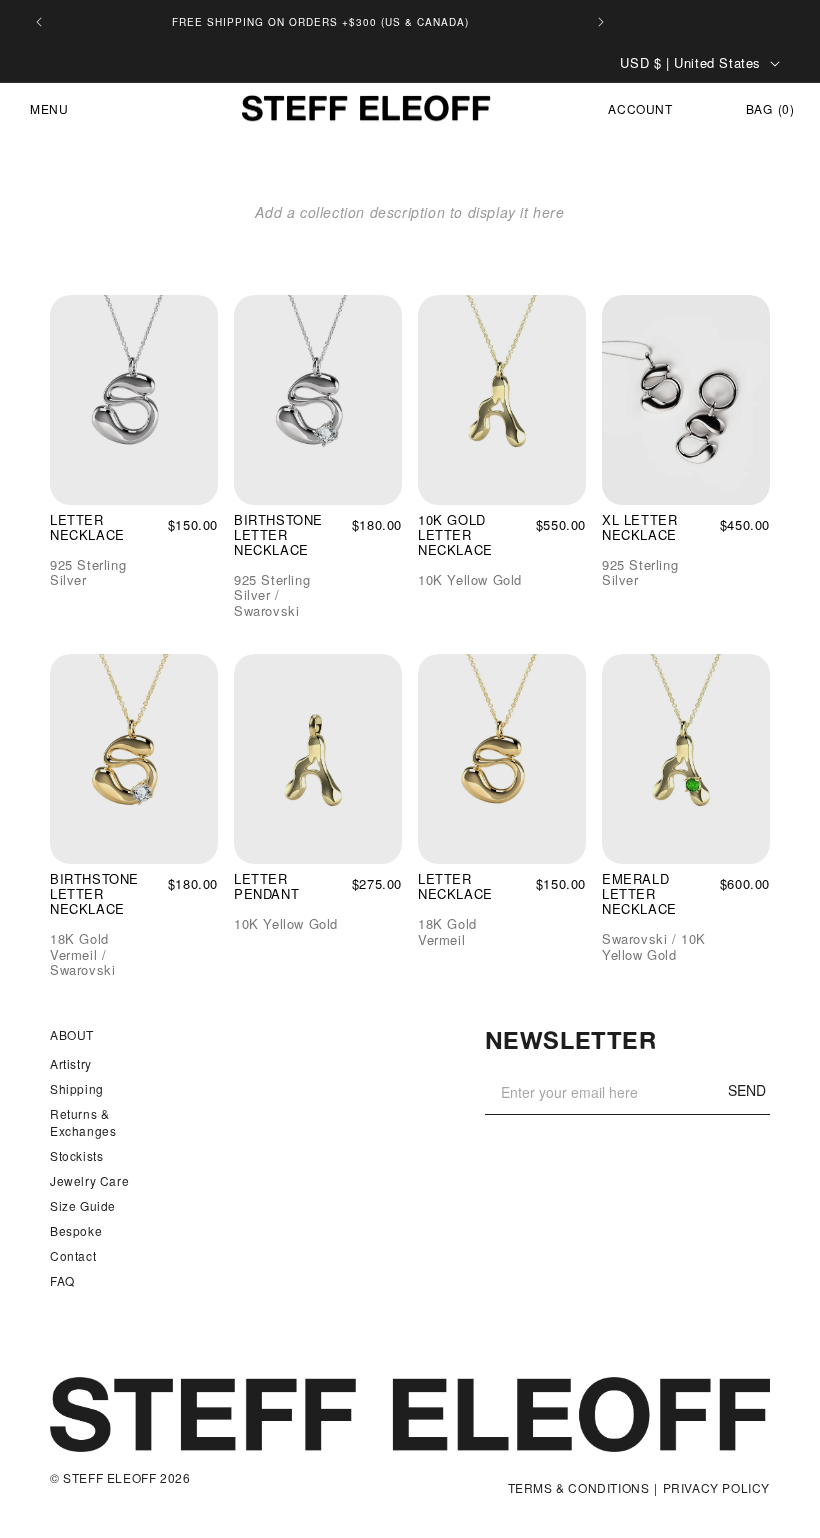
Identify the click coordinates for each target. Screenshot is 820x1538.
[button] (41, 109)
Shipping (77, 1088)
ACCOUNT (641, 109)
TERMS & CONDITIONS (579, 1488)
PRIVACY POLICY (716, 1488)
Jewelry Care (89, 1180)
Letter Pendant (266, 887)
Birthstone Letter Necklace (278, 535)
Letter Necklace (87, 528)
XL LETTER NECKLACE (639, 528)
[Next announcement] (601, 22)
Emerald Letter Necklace (639, 894)
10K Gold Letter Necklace (455, 535)
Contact (73, 1255)
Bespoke (76, 1230)
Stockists (76, 1155)
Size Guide (83, 1205)
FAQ (62, 1280)
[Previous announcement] (39, 22)
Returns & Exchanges (83, 1122)
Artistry (71, 1063)
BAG (770, 108)
